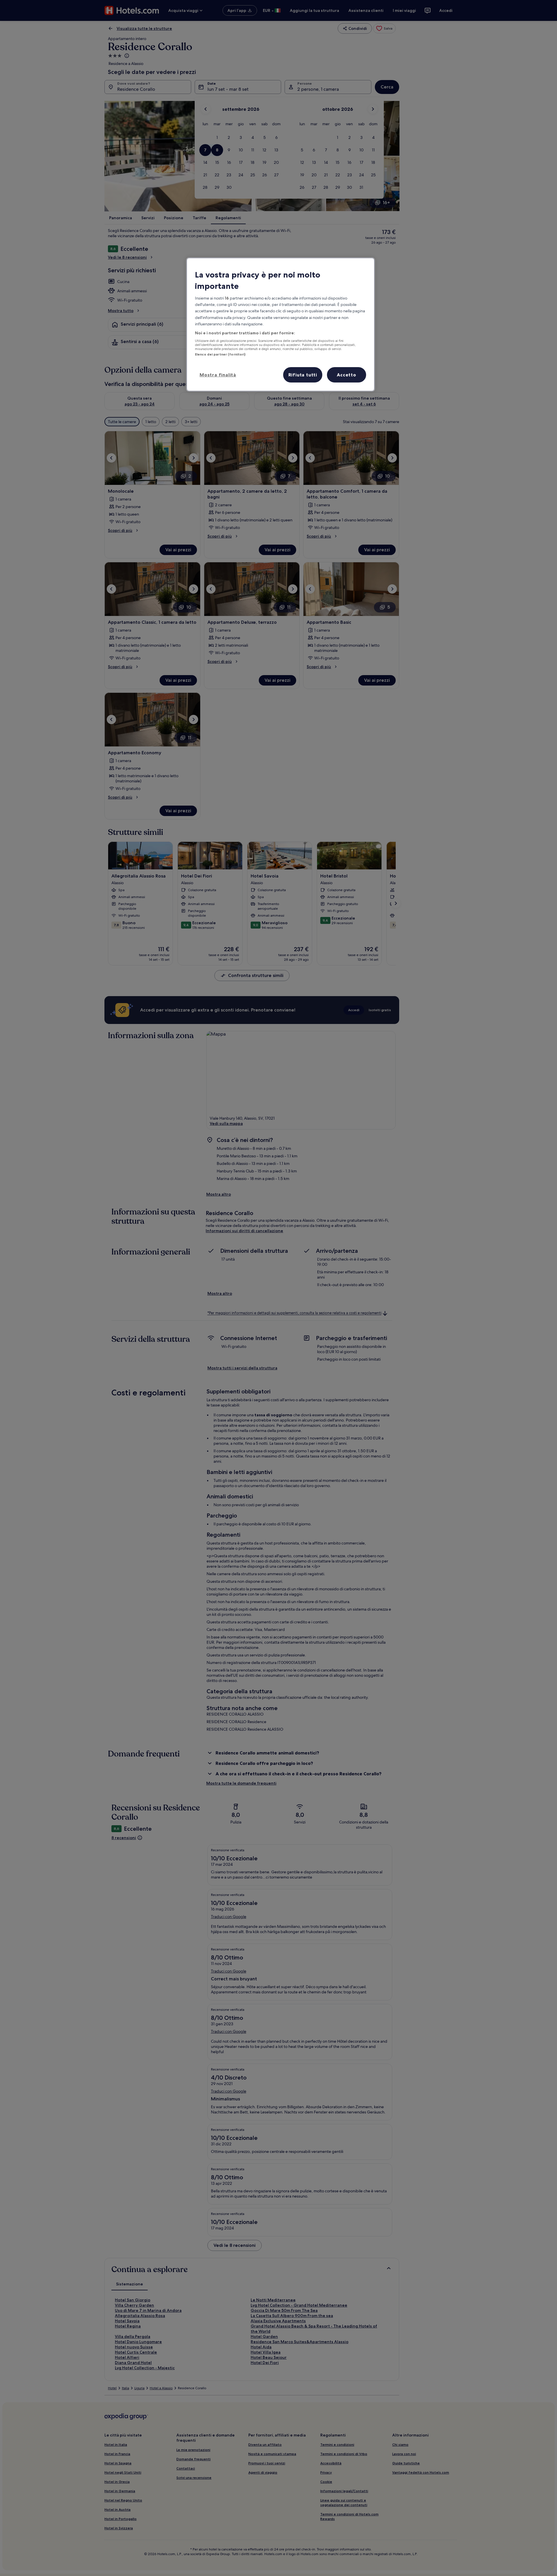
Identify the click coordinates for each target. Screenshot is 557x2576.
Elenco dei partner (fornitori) (220, 354)
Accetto (347, 375)
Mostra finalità (218, 375)
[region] (281, 325)
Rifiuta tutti (303, 375)
